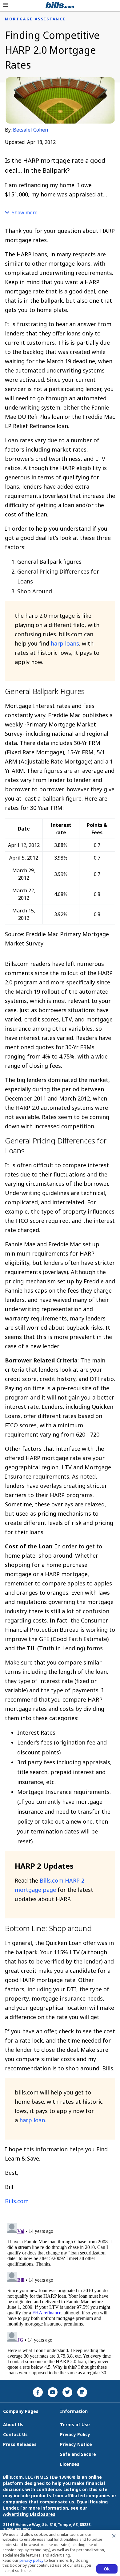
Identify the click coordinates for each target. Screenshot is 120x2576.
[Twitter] (67, 2392)
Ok (107, 2569)
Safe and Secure (78, 2454)
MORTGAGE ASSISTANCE (35, 19)
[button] (5, 5)
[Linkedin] (82, 2392)
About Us (13, 2424)
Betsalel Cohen (30, 130)
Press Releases (20, 2444)
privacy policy (31, 2560)
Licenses (70, 2464)
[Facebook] (38, 2392)
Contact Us (15, 2434)
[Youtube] (53, 2392)
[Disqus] (60, 2298)
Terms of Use (75, 2424)
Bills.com (17, 2201)
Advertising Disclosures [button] (29, 2514)
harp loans (65, 643)
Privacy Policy (75, 2434)
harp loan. (33, 2120)
